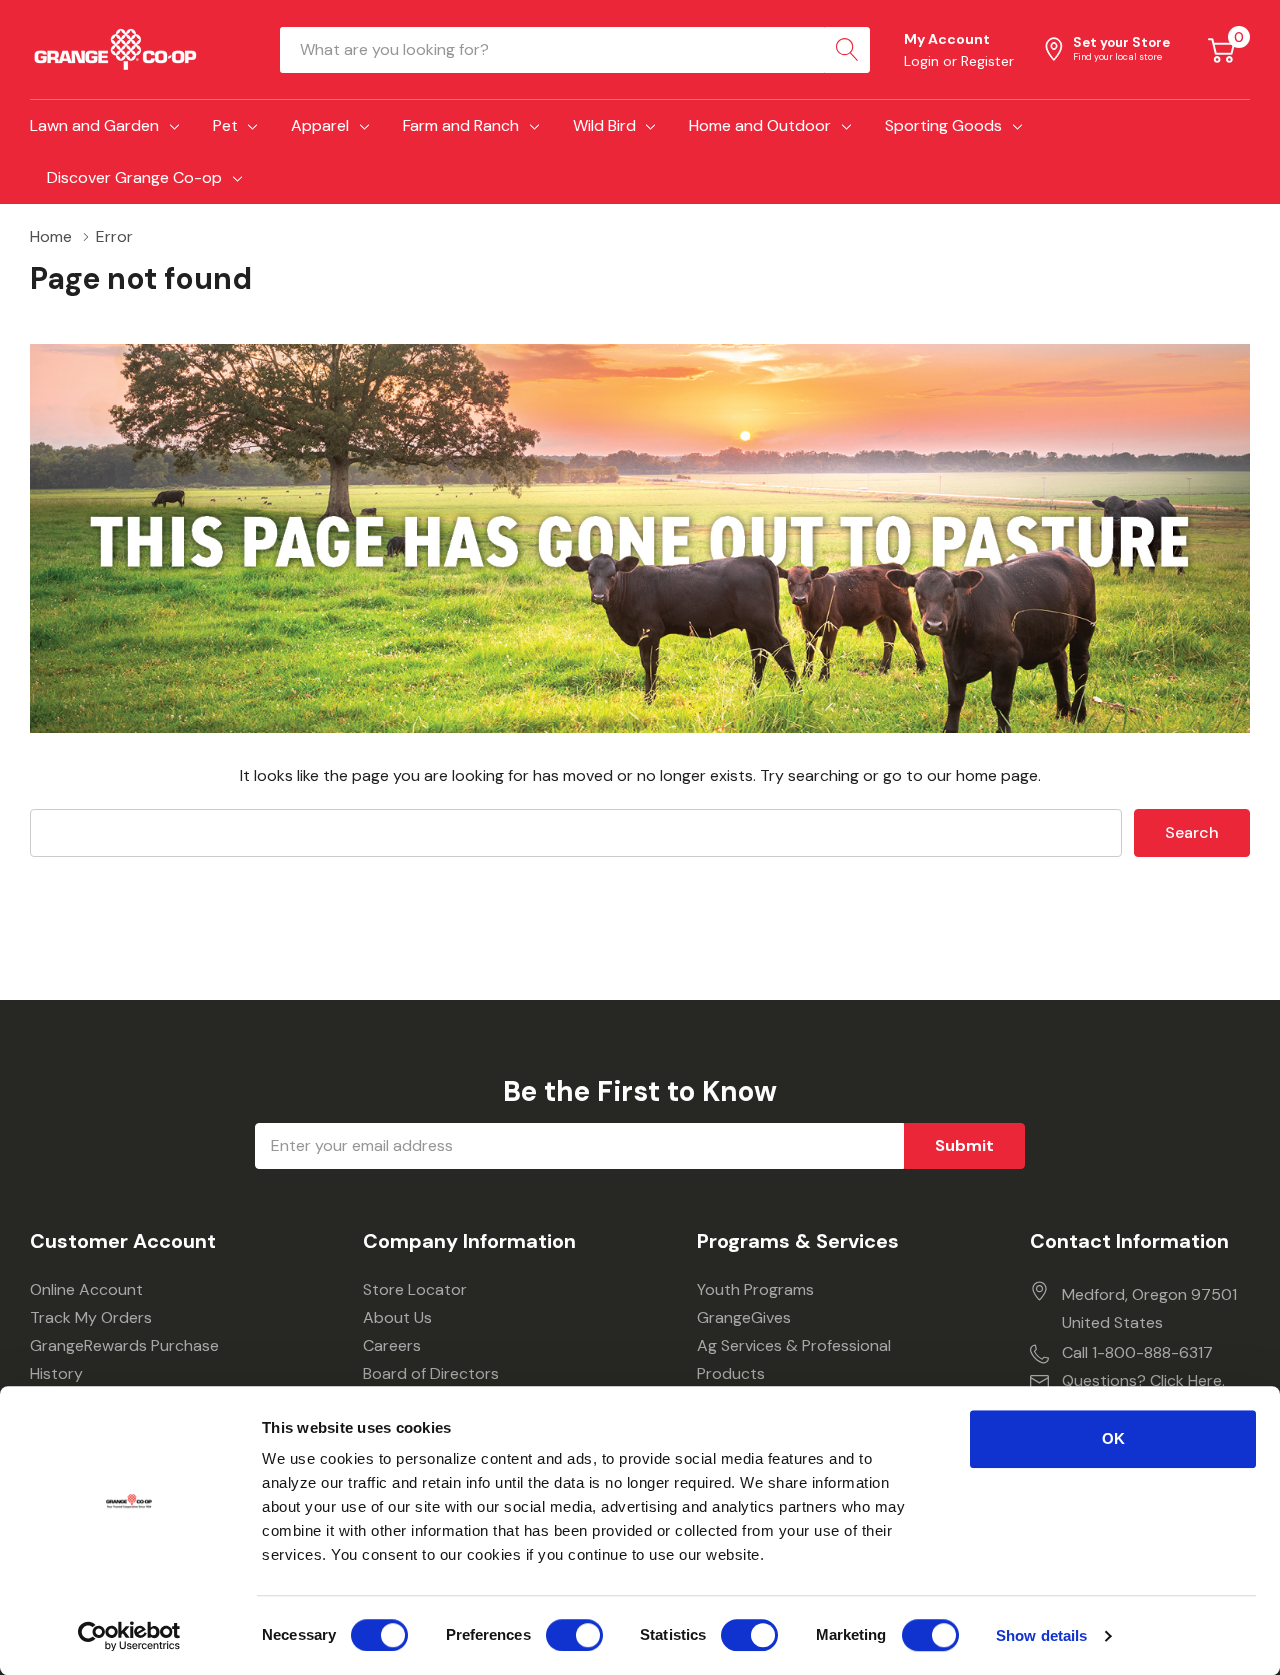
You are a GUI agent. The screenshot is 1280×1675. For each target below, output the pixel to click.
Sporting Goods (943, 125)
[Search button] (847, 50)
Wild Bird (604, 125)
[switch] (574, 1635)
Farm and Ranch (461, 125)
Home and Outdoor (760, 125)
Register (987, 61)
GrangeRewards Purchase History (124, 1359)
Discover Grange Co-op (134, 177)
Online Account (86, 1289)
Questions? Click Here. (1143, 1380)
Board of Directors (431, 1373)
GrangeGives (744, 1317)
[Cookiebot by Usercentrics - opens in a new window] (129, 1636)
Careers (392, 1345)
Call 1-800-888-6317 (1137, 1352)
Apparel (320, 125)
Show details (1041, 1635)
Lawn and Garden (94, 125)
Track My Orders (91, 1317)
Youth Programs (755, 1289)
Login (923, 61)
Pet (225, 125)
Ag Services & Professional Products (794, 1359)
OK (1113, 1438)
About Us (397, 1317)
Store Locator (415, 1289)
